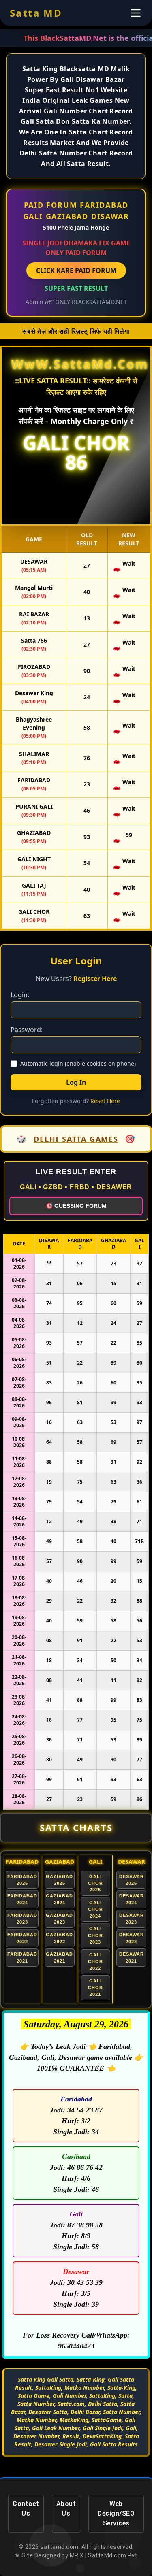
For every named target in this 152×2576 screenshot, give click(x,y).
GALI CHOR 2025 (95, 1883)
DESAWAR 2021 (132, 1958)
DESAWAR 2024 (132, 1899)
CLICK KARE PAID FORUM (76, 270)
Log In (76, 1082)
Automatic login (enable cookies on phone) (78, 1063)
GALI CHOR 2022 (95, 1962)
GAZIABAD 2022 (59, 1938)
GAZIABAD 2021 (59, 1958)
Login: (20, 995)
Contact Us (26, 2509)
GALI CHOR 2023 (95, 1935)
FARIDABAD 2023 (22, 1919)
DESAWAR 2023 (132, 1919)
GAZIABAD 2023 (59, 1919)
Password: (27, 1030)
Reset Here (105, 1101)
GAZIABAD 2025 (59, 1880)
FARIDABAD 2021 (22, 1958)
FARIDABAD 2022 (22, 1938)
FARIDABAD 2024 (22, 1899)
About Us (66, 2509)
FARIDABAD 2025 (22, 1880)
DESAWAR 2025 (132, 1880)
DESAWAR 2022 (132, 1938)
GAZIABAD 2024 (59, 1899)
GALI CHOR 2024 (95, 1909)
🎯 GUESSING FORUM (76, 1206)
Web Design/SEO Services (116, 2513)
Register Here (95, 979)
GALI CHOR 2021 (95, 1987)
